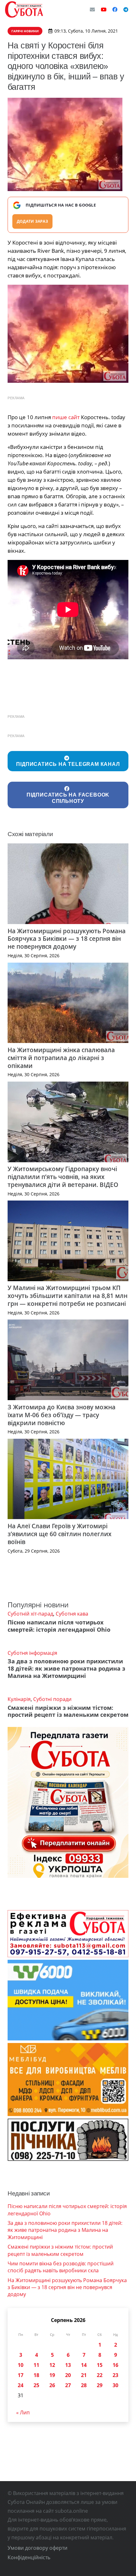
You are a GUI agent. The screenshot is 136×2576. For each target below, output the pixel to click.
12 (52, 2365)
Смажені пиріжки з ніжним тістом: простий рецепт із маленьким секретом (68, 1711)
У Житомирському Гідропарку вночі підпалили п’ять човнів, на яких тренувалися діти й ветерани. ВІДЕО (63, 1177)
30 (115, 2385)
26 (52, 2385)
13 (68, 2365)
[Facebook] (115, 9)
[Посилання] (24, 9)
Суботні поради (52, 1699)
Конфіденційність (29, 2557)
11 (36, 2365)
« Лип (23, 2412)
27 (68, 2385)
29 (100, 2385)
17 (21, 2375)
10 (21, 2365)
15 (100, 2365)
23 (115, 2375)
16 (115, 2365)
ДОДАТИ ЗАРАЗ (32, 221)
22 (100, 2375)
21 (84, 2375)
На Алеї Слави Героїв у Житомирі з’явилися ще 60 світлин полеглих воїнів (59, 1534)
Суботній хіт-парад (30, 1614)
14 (84, 2365)
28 (84, 2385)
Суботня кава (72, 1614)
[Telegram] (126, 9)
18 (36, 2375)
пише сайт (66, 417)
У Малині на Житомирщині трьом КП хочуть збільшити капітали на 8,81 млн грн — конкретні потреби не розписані (68, 1296)
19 (52, 2375)
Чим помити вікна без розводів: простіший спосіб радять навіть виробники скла (61, 2267)
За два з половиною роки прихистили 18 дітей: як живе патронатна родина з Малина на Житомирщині (66, 1668)
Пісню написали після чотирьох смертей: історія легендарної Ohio (59, 1626)
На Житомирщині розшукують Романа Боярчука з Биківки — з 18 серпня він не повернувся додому (67, 939)
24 (21, 2385)
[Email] (92, 9)
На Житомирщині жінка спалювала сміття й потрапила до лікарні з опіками (61, 1058)
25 (36, 2385)
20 (68, 2375)
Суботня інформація (32, 1653)
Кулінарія (19, 1699)
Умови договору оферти (37, 2548)
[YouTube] (104, 9)
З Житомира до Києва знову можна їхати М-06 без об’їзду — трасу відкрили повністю (62, 1415)
